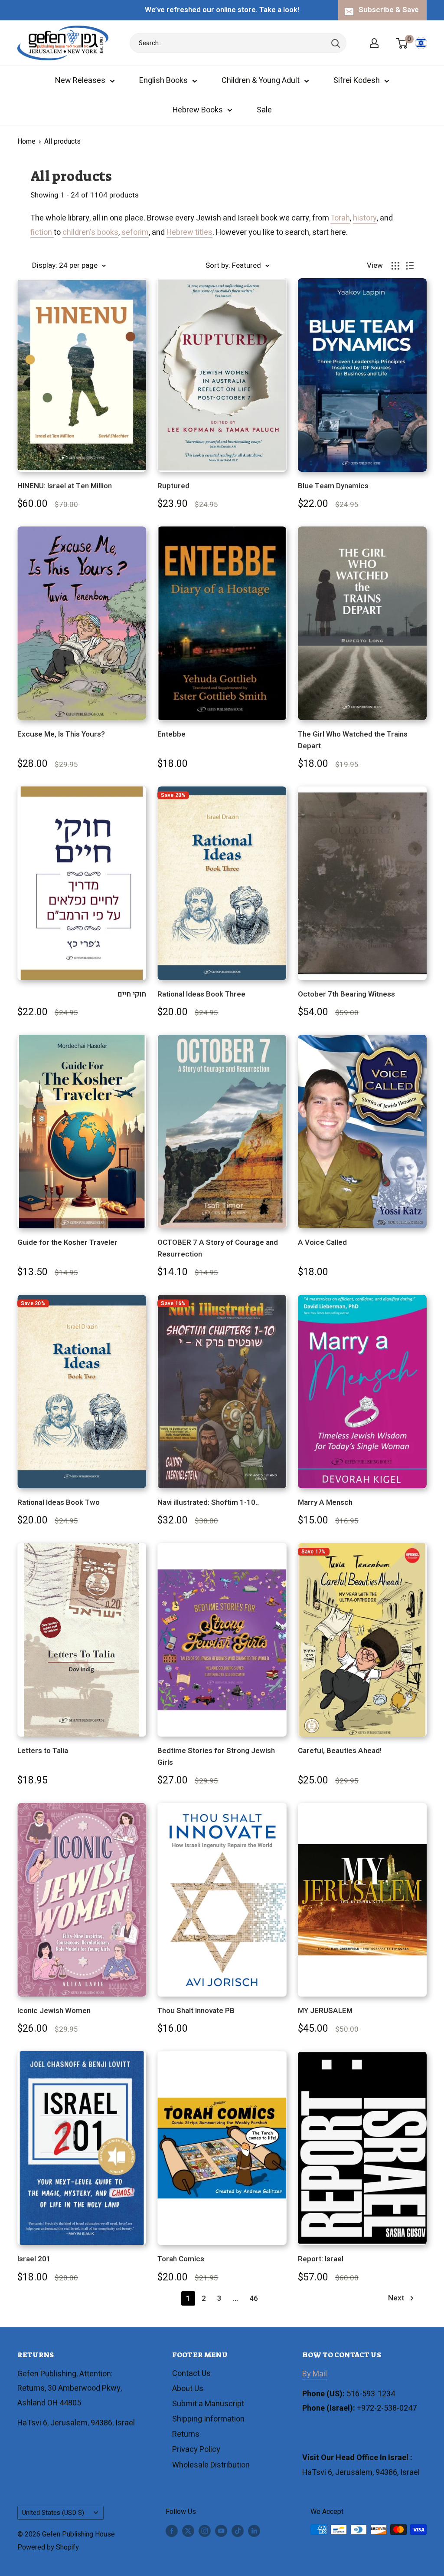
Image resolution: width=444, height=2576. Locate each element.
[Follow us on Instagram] (205, 2531)
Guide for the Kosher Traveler (67, 1242)
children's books (90, 232)
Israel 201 (34, 2259)
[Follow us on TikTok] (238, 2531)
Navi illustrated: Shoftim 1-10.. (208, 1502)
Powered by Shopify (48, 2547)
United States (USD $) (53, 2513)
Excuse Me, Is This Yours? (61, 734)
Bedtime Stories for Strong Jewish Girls (216, 1756)
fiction (42, 232)
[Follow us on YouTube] (221, 2531)
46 (254, 2298)
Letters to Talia (43, 1751)
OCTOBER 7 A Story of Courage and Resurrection (218, 1248)
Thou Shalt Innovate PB (196, 2011)
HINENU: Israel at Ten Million (65, 486)
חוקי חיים (132, 994)
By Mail (315, 2374)
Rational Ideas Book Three (201, 994)
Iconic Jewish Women (54, 2011)
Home (26, 141)
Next (396, 2298)
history (365, 218)
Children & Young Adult (261, 81)
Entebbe (171, 734)
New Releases (80, 81)
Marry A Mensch (325, 1502)
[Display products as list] (410, 266)
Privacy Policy (196, 2449)
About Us (188, 2389)
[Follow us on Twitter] (188, 2531)
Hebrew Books (198, 110)
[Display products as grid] (395, 266)
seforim (135, 232)
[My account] (374, 43)
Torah (340, 218)
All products (62, 141)
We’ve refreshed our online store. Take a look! (222, 10)
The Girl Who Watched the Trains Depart (353, 740)
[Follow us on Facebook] (172, 2531)
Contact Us (191, 2374)
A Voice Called (322, 1242)
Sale (264, 110)
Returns (186, 2434)
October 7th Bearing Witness (346, 994)
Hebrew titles (189, 232)
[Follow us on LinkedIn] (254, 2531)
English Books (163, 81)
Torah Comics (181, 2259)
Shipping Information (208, 2419)
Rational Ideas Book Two (59, 1502)
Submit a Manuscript (208, 2404)
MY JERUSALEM (325, 2011)
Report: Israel (321, 2259)
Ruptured (173, 486)
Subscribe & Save (389, 10)
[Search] (336, 43)
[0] (402, 43)
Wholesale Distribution (211, 2465)
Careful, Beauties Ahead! (340, 1751)
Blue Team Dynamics (333, 486)
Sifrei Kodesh (357, 81)
